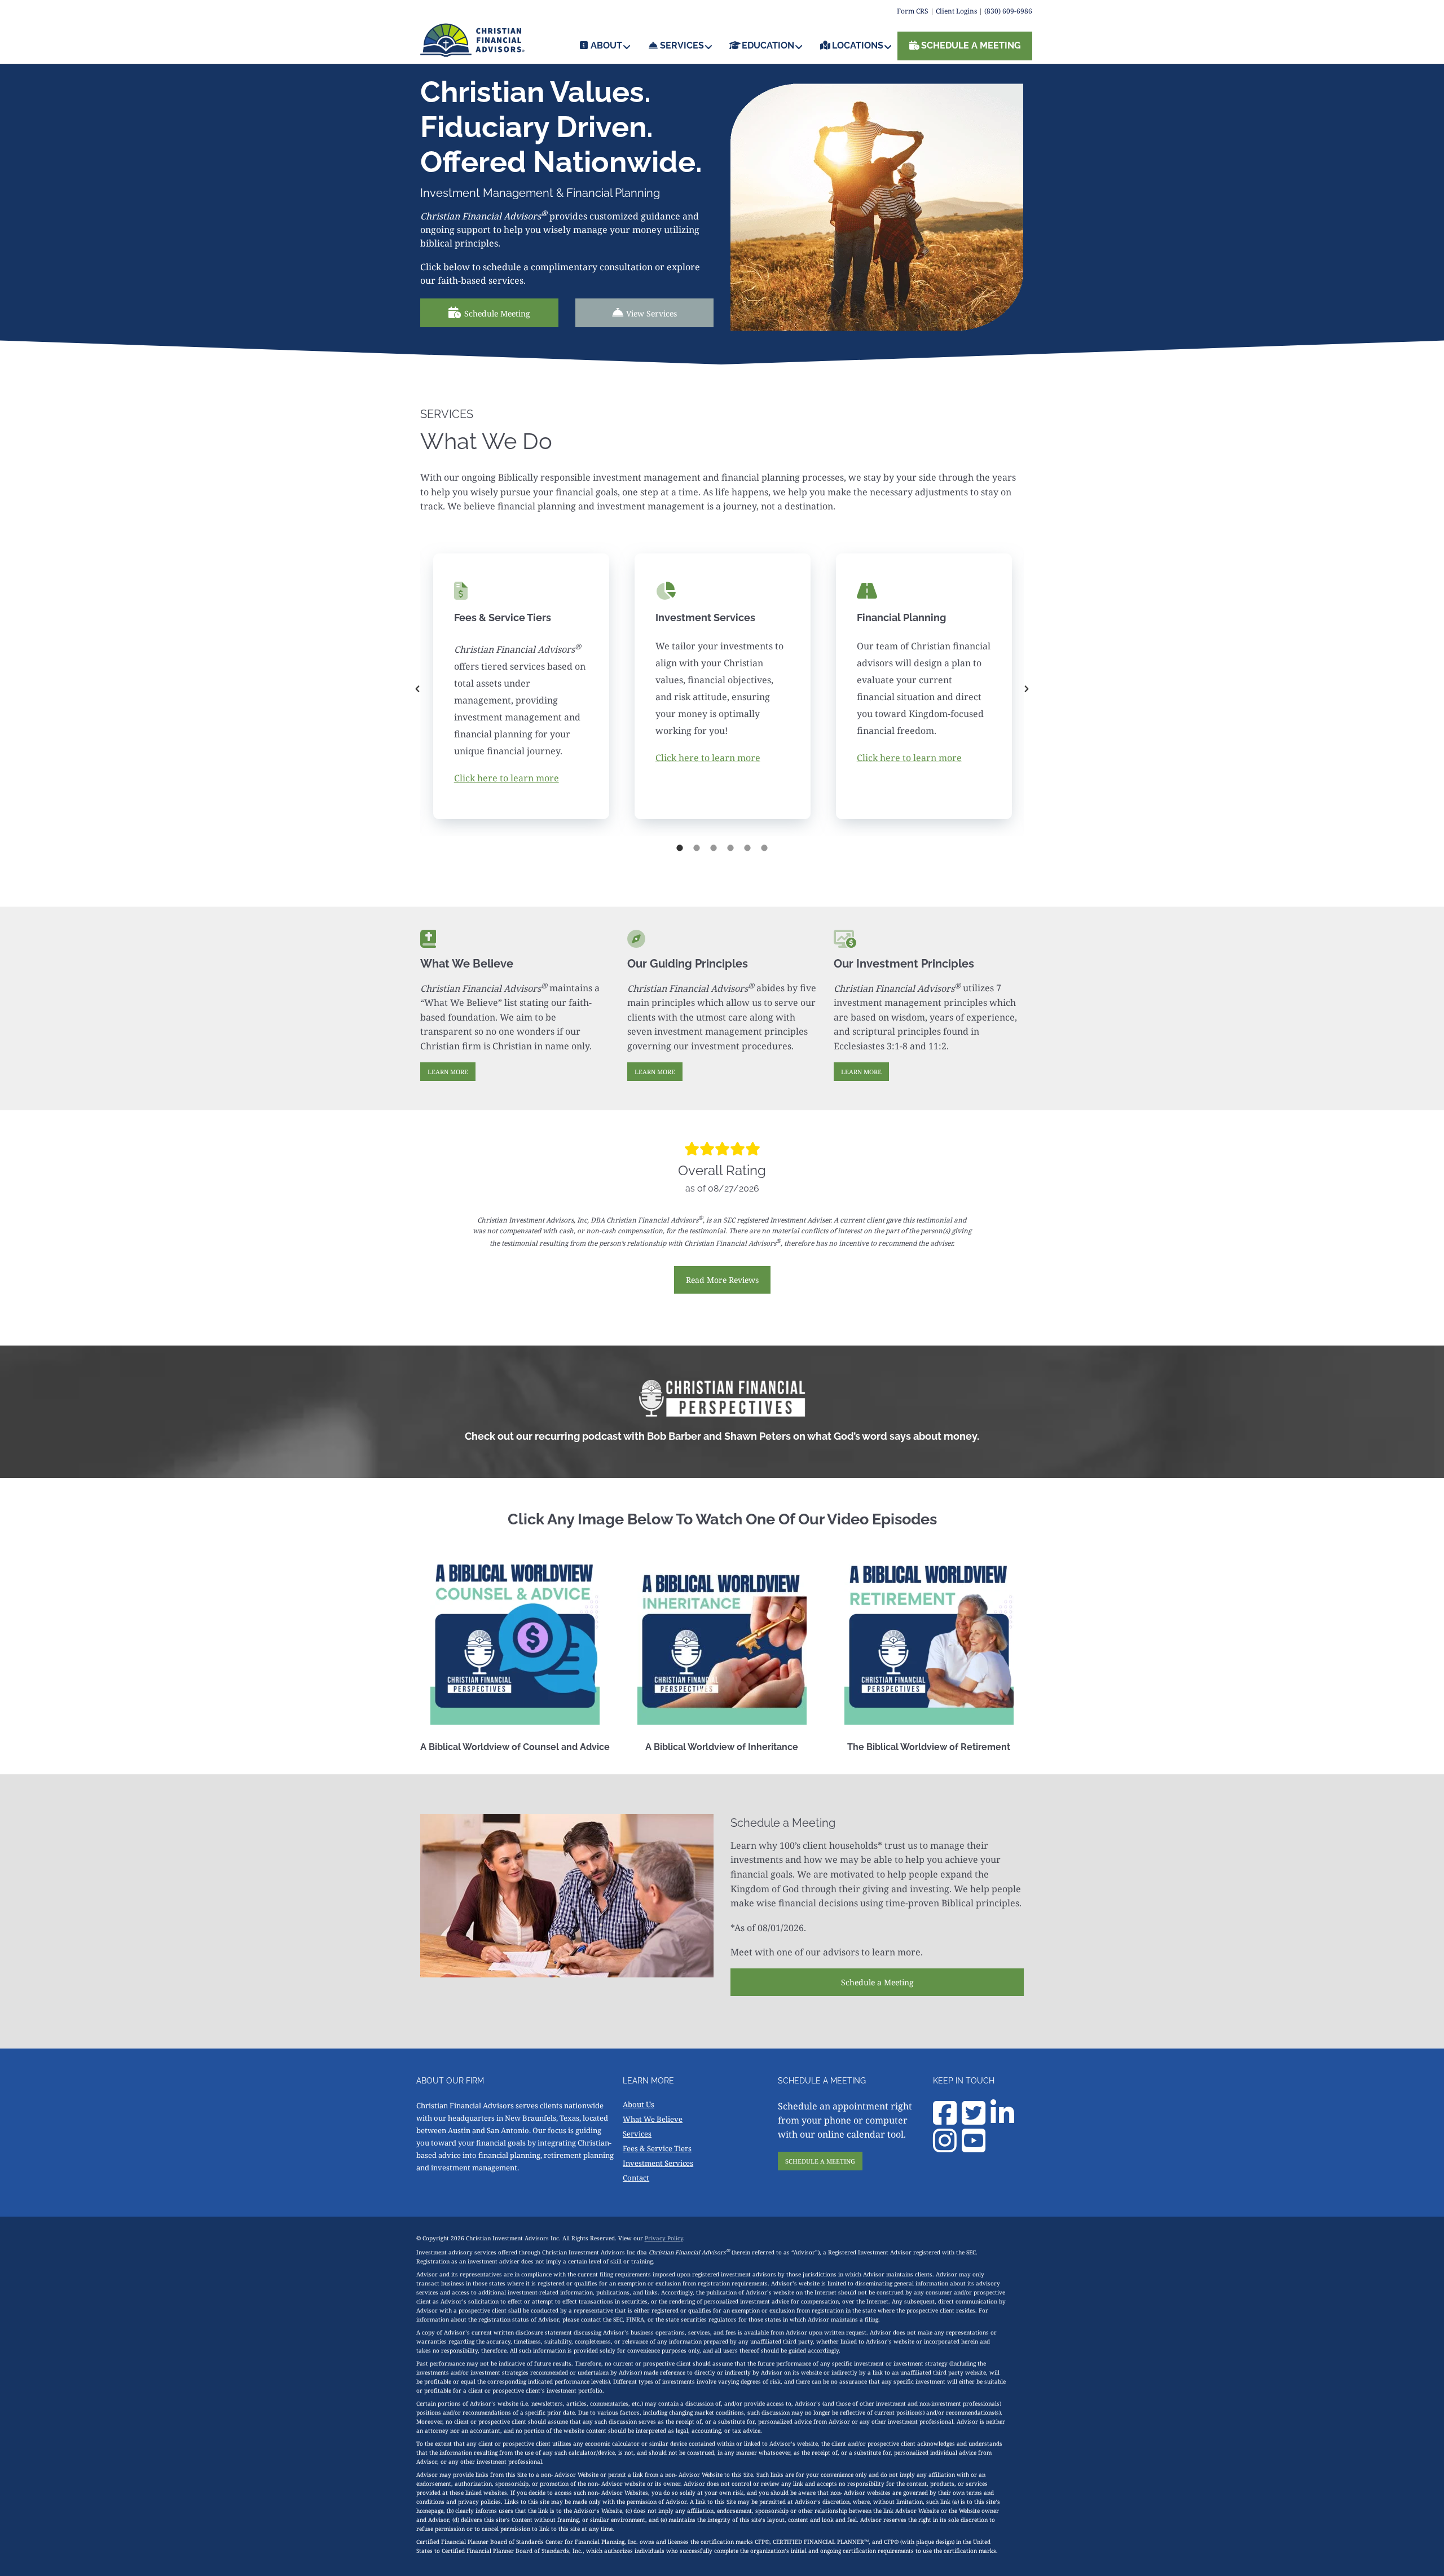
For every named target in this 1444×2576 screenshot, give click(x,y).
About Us (639, 2104)
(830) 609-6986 (1008, 11)
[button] (417, 689)
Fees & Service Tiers (657, 2148)
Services (637, 2134)
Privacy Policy (664, 2238)
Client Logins (956, 11)
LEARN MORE (448, 1072)
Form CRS (913, 11)
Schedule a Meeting (877, 1982)
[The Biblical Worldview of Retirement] (929, 1640)
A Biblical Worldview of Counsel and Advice (515, 1747)
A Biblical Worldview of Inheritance (722, 1747)
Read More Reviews (722, 1280)
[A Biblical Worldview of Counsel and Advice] (515, 1640)
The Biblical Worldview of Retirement (929, 1747)
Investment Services (658, 2163)
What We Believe (653, 2119)
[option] (521, 689)
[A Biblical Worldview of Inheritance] (722, 1640)
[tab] (680, 847)
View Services (651, 313)
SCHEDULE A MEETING (820, 2161)
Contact (636, 2178)
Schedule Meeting (497, 313)
